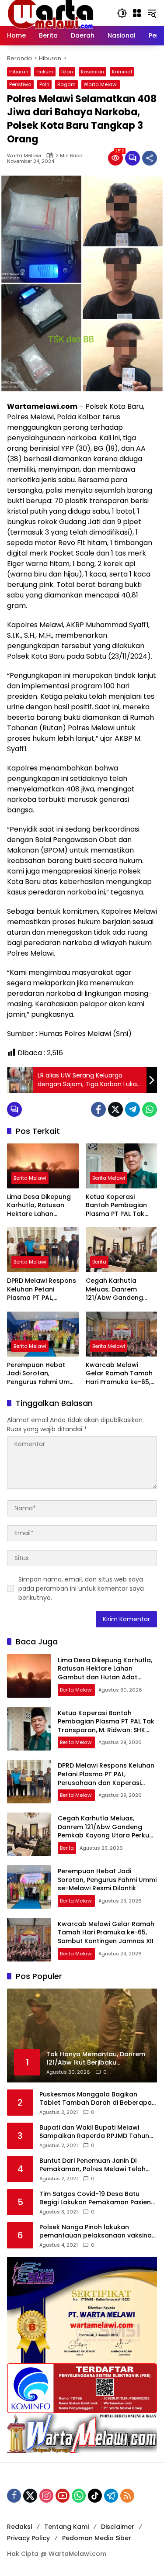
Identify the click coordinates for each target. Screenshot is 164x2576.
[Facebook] (98, 1109)
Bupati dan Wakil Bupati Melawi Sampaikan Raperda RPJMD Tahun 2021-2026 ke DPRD (94, 2132)
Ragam (66, 84)
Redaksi (19, 2527)
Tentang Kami (66, 2527)
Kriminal (122, 72)
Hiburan (19, 72)
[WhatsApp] (150, 1109)
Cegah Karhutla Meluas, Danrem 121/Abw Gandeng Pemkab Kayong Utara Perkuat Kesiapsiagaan (114, 1290)
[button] (122, 13)
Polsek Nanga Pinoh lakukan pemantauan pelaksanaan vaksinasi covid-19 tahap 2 (98, 2232)
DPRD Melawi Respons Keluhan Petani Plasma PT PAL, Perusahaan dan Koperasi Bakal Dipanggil (42, 1290)
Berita (99, 1262)
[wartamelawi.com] (51, 13)
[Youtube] (63, 2496)
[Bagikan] (150, 158)
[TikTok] (95, 2496)
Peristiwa (20, 84)
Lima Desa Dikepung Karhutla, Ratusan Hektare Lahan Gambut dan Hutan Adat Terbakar (39, 1206)
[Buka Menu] (137, 13)
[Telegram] (133, 1109)
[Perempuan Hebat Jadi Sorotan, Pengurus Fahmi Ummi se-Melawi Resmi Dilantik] (43, 1334)
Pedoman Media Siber (97, 2538)
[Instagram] (46, 2496)
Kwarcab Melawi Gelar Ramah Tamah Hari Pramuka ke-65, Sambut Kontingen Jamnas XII (119, 1374)
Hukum (45, 72)
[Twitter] (115, 1109)
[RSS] (127, 2496)
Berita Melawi (30, 1178)
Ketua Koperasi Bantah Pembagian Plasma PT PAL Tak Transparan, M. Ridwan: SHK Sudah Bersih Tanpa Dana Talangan (116, 1206)
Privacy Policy (28, 2538)
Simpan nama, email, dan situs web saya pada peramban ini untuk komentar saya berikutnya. (81, 1588)
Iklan (67, 72)
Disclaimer (118, 2527)
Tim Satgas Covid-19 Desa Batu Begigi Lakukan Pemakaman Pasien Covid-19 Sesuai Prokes (95, 2198)
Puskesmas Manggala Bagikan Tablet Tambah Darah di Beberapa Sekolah (96, 2099)
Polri (44, 84)
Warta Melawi (101, 84)
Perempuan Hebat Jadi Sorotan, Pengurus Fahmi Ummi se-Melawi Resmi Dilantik (42, 1374)
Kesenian (92, 72)
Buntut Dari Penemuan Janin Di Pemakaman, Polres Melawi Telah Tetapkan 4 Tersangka (92, 2165)
